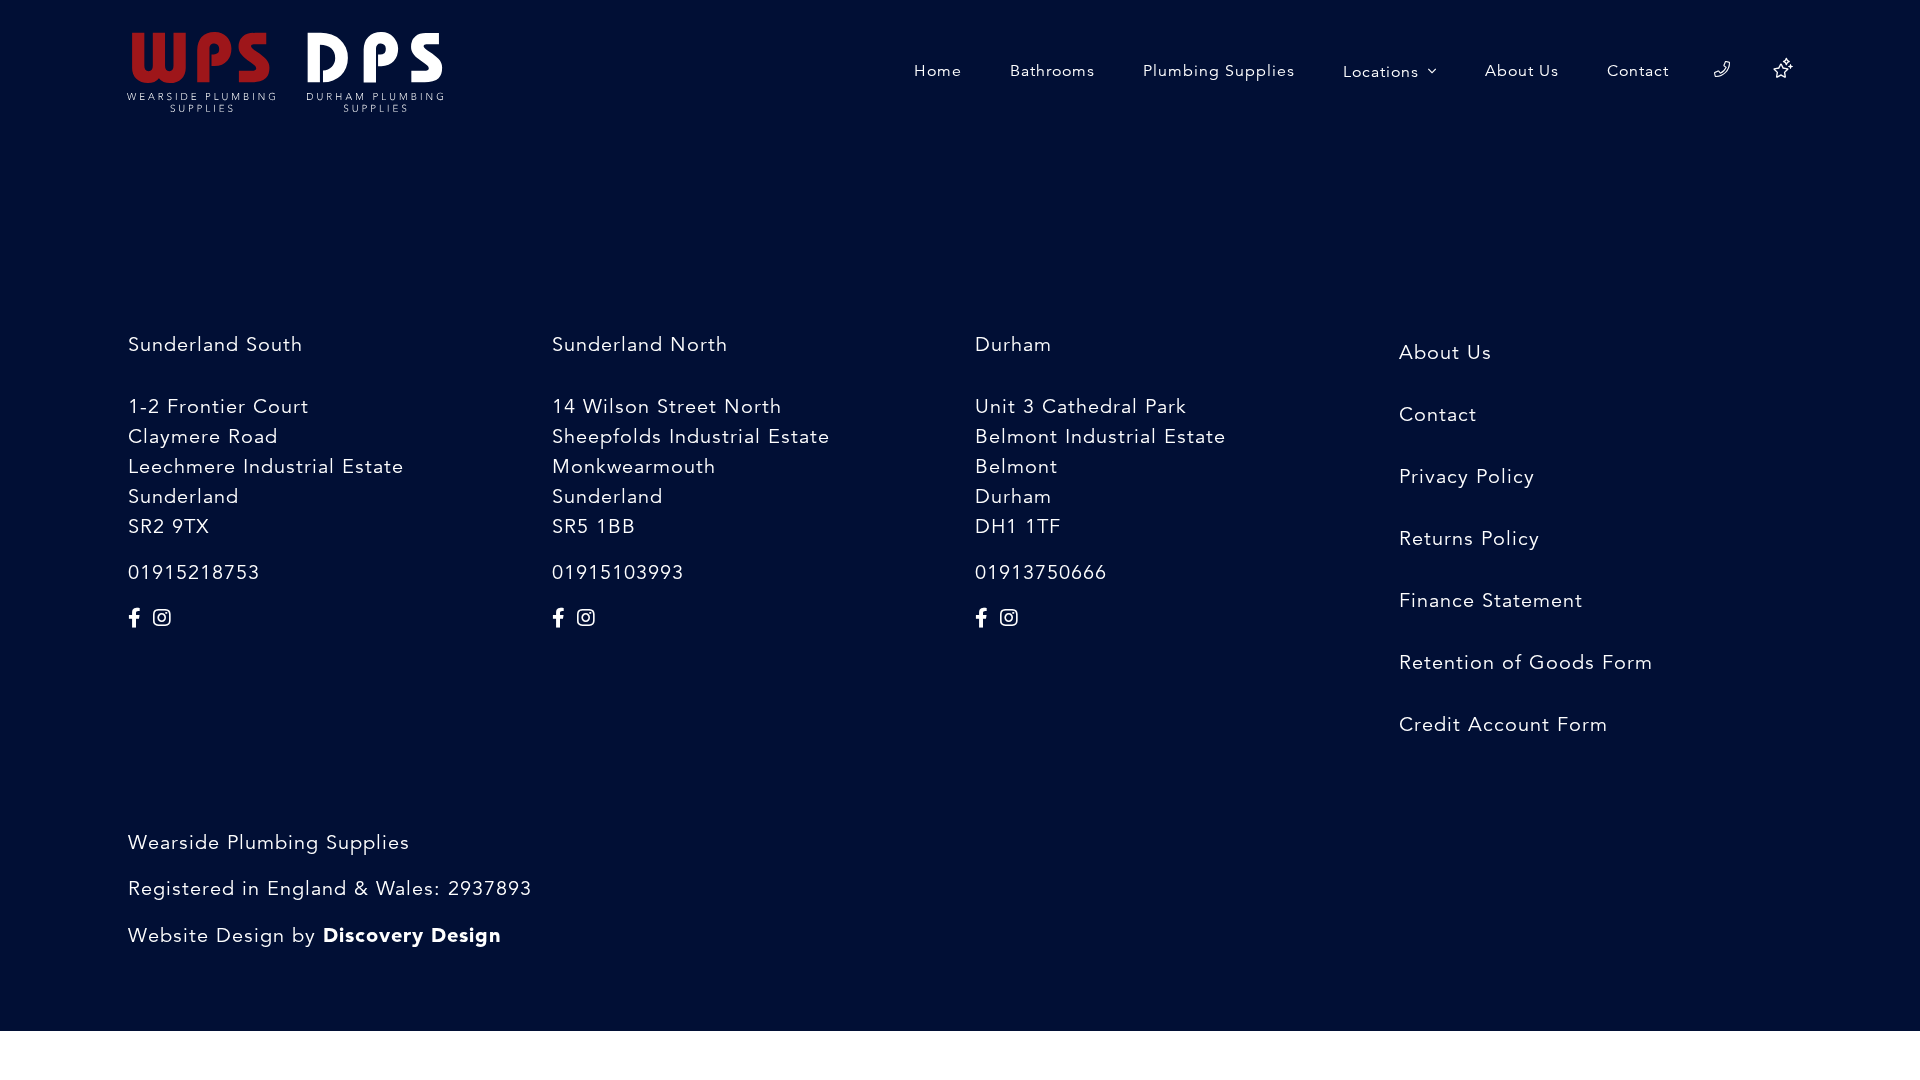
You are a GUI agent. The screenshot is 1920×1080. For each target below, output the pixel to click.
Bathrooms (1052, 71)
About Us (1522, 71)
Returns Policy (1469, 538)
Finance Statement (1491, 600)
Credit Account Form (1503, 724)
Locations (1383, 72)
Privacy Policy (1467, 476)
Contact (1638, 71)
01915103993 (618, 572)
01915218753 (194, 572)
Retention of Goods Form (1526, 662)
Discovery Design (412, 935)
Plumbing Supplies (1219, 71)
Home (938, 71)
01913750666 (1041, 572)
